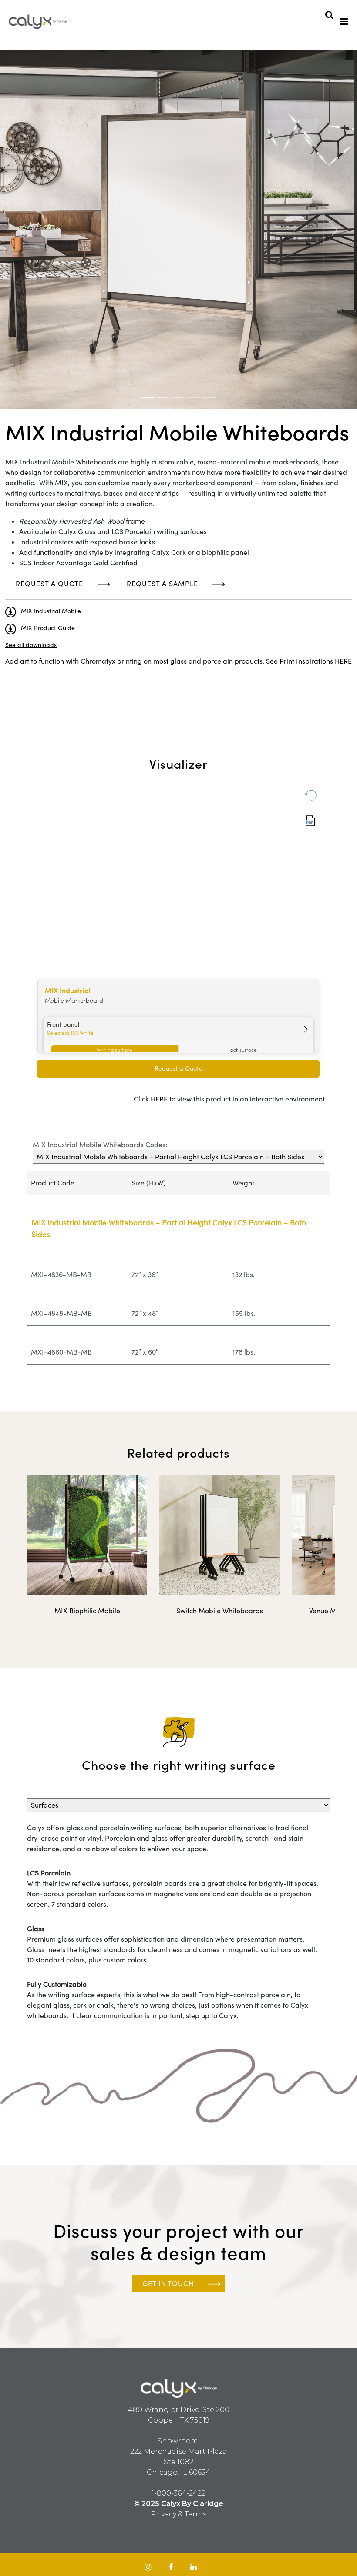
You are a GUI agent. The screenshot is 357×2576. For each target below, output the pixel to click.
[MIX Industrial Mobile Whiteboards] (147, 397)
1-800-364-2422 (178, 2493)
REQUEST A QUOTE (49, 584)
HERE (159, 1099)
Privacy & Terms (178, 2514)
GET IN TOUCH (168, 2283)
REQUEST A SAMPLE (162, 584)
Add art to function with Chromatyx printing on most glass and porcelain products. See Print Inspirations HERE (178, 661)
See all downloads (31, 645)
